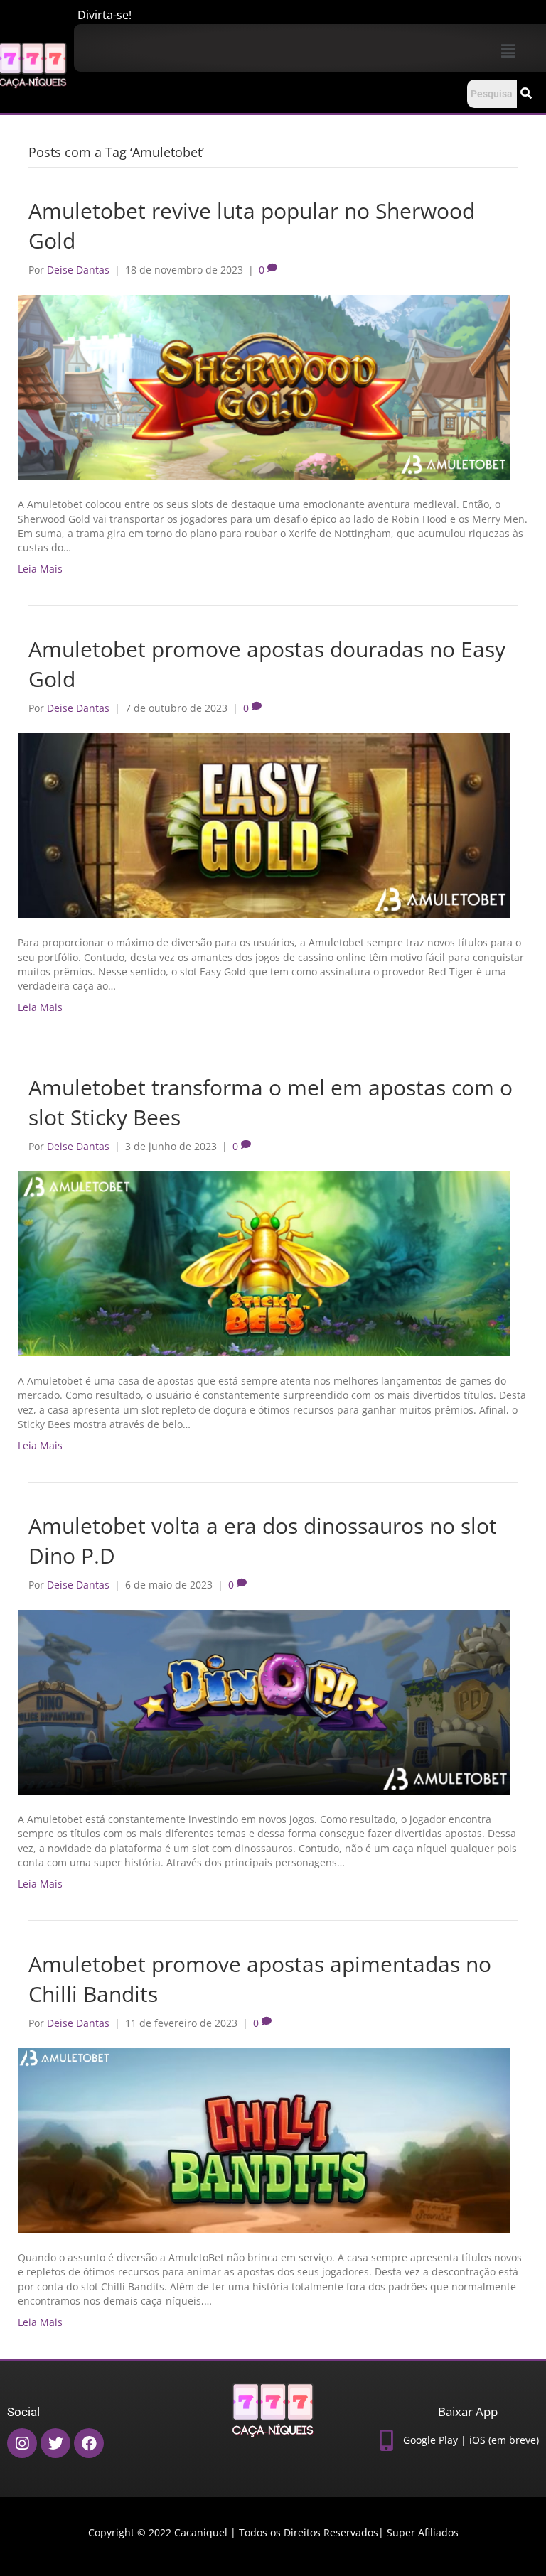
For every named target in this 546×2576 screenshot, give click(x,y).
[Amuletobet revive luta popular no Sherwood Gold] (264, 386)
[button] (508, 50)
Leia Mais (40, 569)
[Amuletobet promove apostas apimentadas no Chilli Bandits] (264, 2139)
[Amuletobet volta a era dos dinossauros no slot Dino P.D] (264, 1701)
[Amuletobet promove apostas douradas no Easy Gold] (264, 824)
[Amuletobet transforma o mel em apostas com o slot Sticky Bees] (264, 1263)
